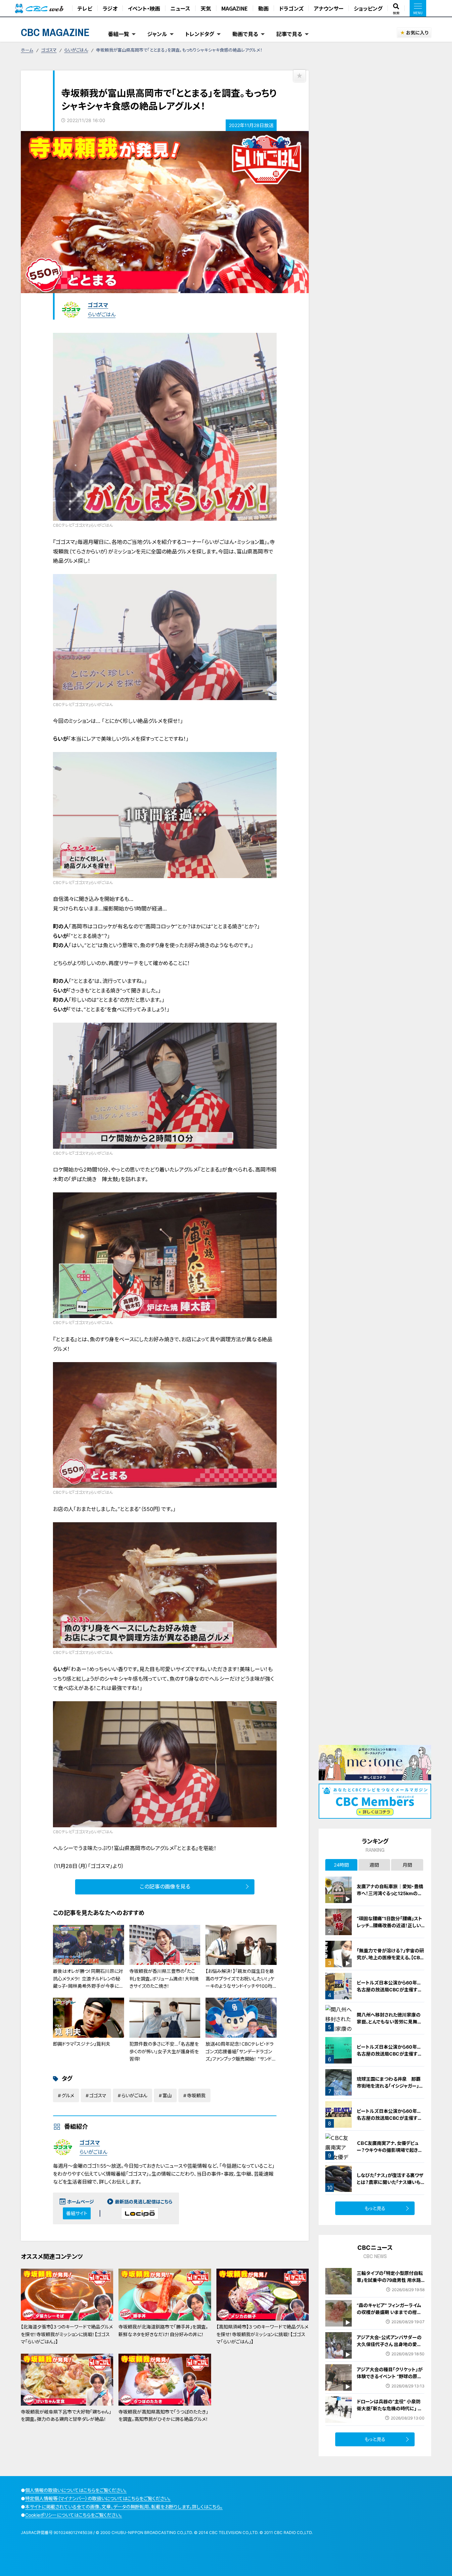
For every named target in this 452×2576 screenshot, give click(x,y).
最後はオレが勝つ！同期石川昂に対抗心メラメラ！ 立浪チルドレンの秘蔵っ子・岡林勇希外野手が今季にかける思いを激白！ (88, 1982)
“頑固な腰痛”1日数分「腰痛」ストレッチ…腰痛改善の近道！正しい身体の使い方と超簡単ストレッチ (390, 1925)
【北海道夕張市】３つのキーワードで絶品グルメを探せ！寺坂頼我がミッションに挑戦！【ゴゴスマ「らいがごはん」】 (67, 2334)
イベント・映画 (144, 8)
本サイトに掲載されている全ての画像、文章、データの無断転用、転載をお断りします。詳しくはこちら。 (124, 2507)
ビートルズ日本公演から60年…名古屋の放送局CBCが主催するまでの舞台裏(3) (389, 2118)
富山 (167, 2095)
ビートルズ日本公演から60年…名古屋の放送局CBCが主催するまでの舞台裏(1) (389, 1990)
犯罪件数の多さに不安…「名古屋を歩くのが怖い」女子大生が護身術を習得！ (164, 2051)
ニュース (180, 8)
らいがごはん (76, 50)
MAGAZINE (235, 8)
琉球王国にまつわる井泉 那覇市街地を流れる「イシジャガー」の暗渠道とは (390, 2086)
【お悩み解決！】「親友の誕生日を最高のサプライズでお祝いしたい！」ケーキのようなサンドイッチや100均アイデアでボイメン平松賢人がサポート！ (240, 1986)
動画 (263, 8)
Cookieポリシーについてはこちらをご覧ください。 (74, 2515)
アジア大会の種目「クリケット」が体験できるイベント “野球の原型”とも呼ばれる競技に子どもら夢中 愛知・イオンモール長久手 (390, 2380)
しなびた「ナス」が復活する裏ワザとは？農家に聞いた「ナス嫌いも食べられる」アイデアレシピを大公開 (391, 2186)
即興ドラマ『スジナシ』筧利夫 (82, 2044)
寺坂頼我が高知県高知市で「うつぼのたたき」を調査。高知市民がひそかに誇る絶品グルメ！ (163, 2415)
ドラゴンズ (291, 8)
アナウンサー (329, 8)
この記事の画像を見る (165, 1887)
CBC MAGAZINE (55, 32)
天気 (206, 8)
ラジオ (110, 8)
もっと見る (375, 2208)
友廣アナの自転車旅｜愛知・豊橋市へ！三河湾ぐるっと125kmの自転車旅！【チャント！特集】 (390, 1893)
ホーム (27, 50)
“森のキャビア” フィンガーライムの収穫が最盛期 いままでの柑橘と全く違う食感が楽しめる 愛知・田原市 (389, 2316)
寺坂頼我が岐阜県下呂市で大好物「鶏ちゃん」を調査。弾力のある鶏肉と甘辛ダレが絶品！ (66, 2415)
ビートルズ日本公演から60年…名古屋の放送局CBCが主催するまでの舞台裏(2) (389, 2054)
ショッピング (368, 8)
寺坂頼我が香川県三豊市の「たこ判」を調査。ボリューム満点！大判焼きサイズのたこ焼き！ (164, 1978)
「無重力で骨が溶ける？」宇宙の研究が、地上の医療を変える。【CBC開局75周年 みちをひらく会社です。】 (390, 1961)
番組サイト (77, 2213)
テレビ (85, 8)
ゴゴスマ (49, 50)
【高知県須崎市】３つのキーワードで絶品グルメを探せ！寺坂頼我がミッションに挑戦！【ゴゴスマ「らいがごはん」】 (262, 2334)
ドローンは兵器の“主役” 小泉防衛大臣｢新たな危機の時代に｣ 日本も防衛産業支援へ (389, 2408)
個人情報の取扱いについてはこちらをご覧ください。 (76, 2490)
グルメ (68, 2095)
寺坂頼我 (196, 2095)
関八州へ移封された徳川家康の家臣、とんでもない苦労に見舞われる (389, 2022)
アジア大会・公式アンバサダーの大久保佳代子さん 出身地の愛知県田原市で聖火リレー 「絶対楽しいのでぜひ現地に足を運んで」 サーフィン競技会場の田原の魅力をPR (390, 2355)
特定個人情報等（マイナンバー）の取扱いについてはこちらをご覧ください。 (98, 2498)
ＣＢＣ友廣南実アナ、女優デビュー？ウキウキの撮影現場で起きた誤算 (389, 2150)
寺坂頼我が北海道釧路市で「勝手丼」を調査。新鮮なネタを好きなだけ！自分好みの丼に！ (163, 2330)
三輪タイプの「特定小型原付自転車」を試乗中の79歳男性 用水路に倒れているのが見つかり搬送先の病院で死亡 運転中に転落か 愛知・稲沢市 (390, 2287)
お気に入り (417, 33)
